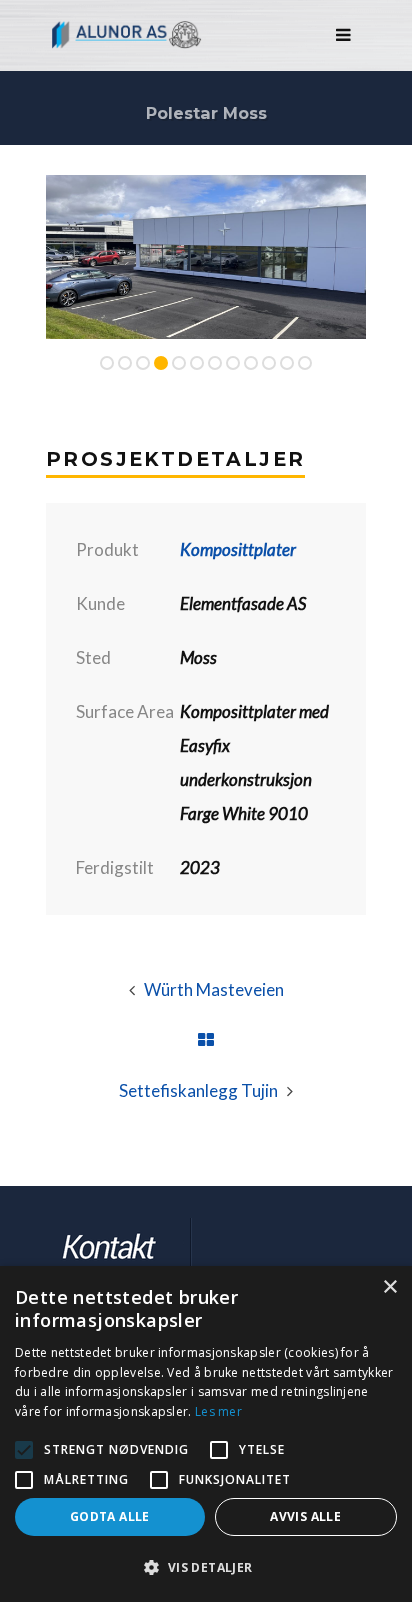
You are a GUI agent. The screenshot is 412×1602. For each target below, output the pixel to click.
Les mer (218, 1411)
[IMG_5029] (210, 257)
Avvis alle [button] (305, 1516)
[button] (206, 1568)
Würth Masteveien (214, 989)
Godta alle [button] (110, 1516)
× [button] (389, 1287)
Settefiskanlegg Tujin (198, 1090)
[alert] (206, 1434)
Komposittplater (238, 549)
